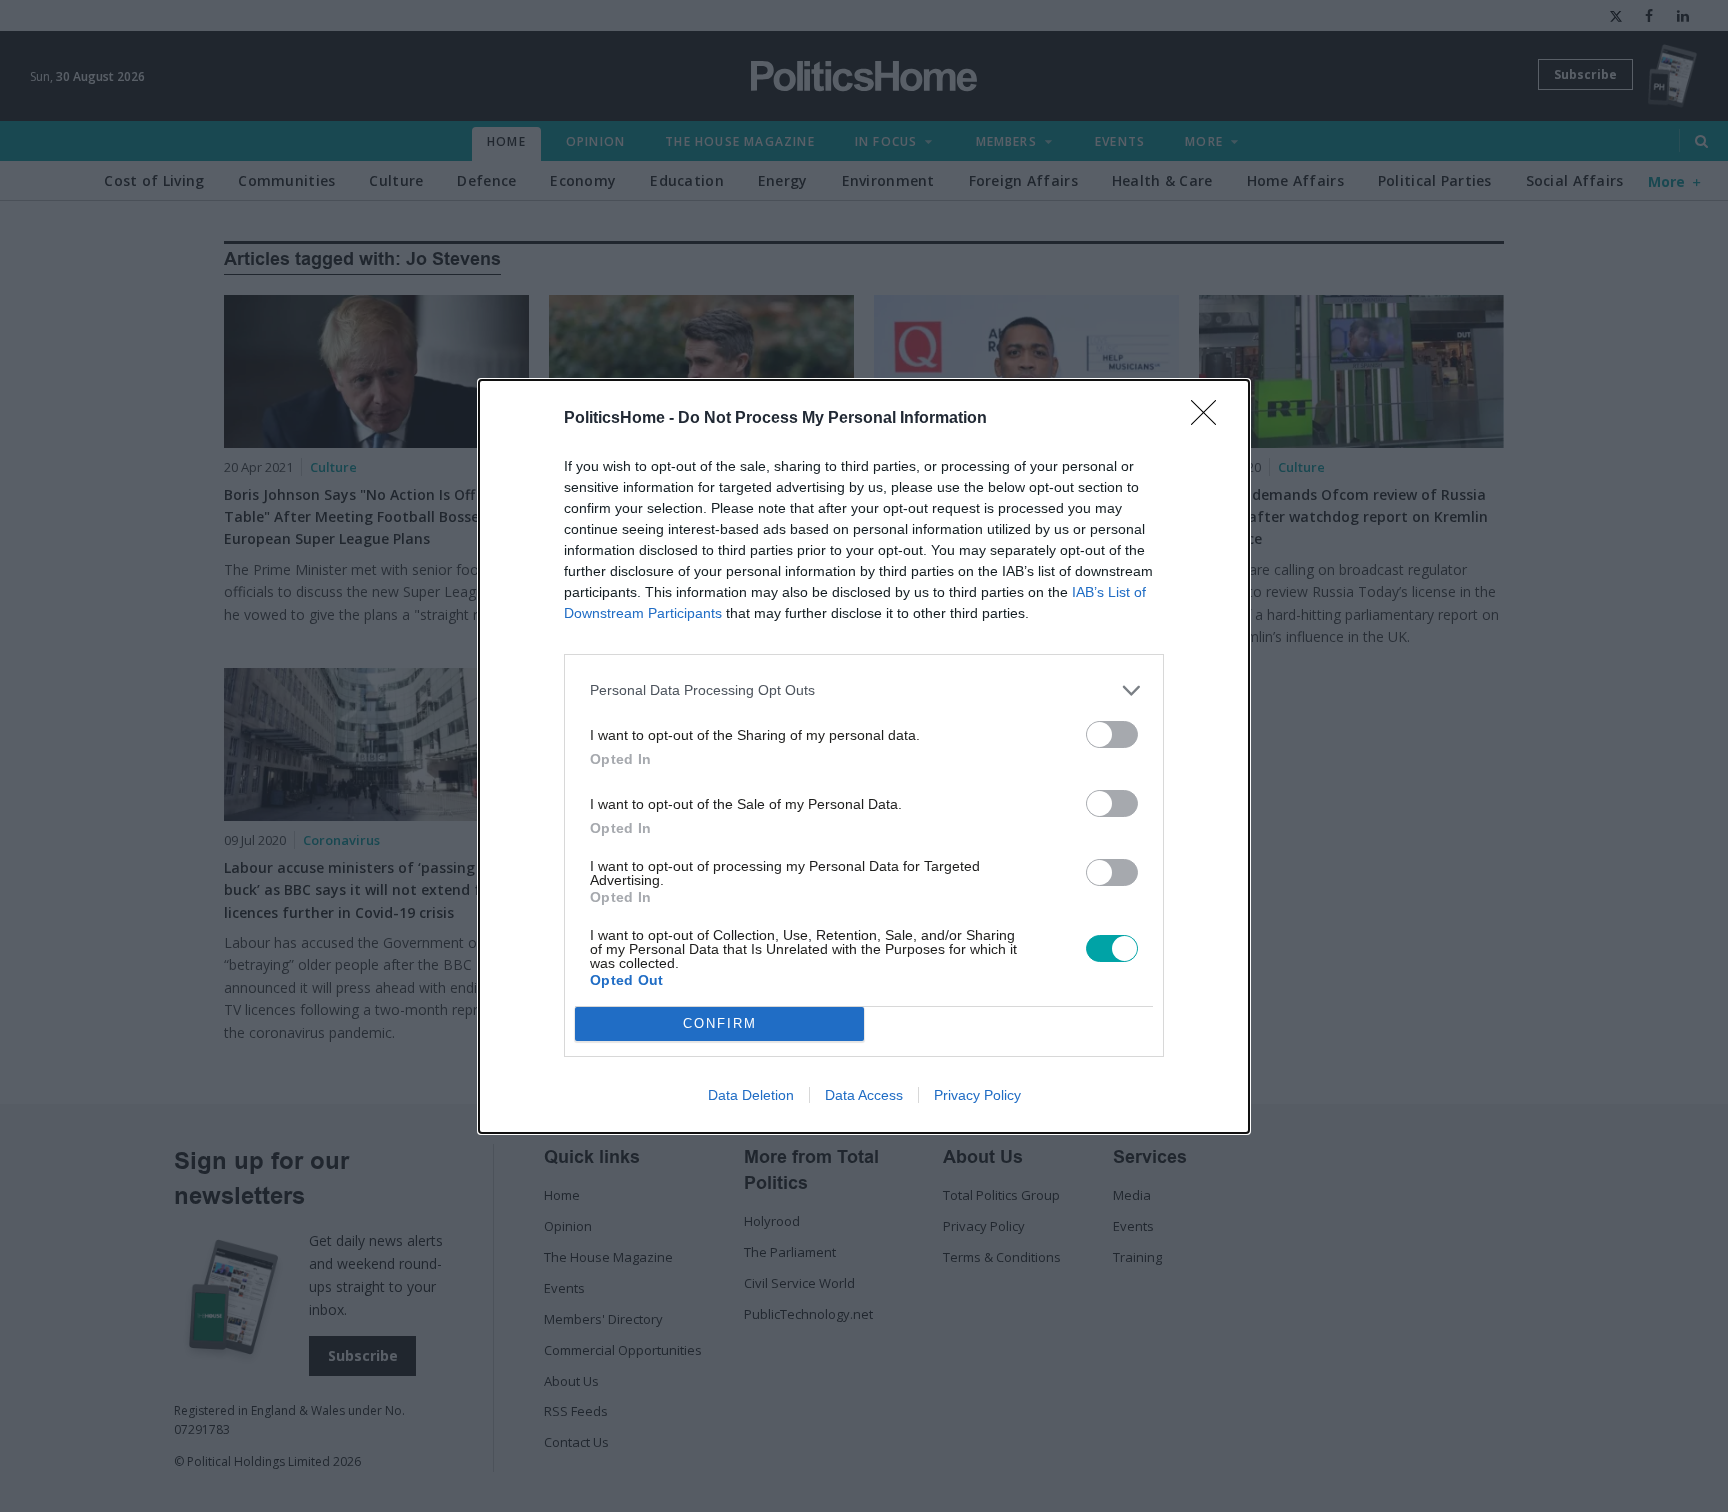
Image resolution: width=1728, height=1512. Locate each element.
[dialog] (864, 756)
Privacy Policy (977, 1095)
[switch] (1112, 734)
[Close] (1210, 419)
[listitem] (864, 690)
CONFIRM (720, 1023)
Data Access (864, 1095)
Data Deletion (751, 1095)
